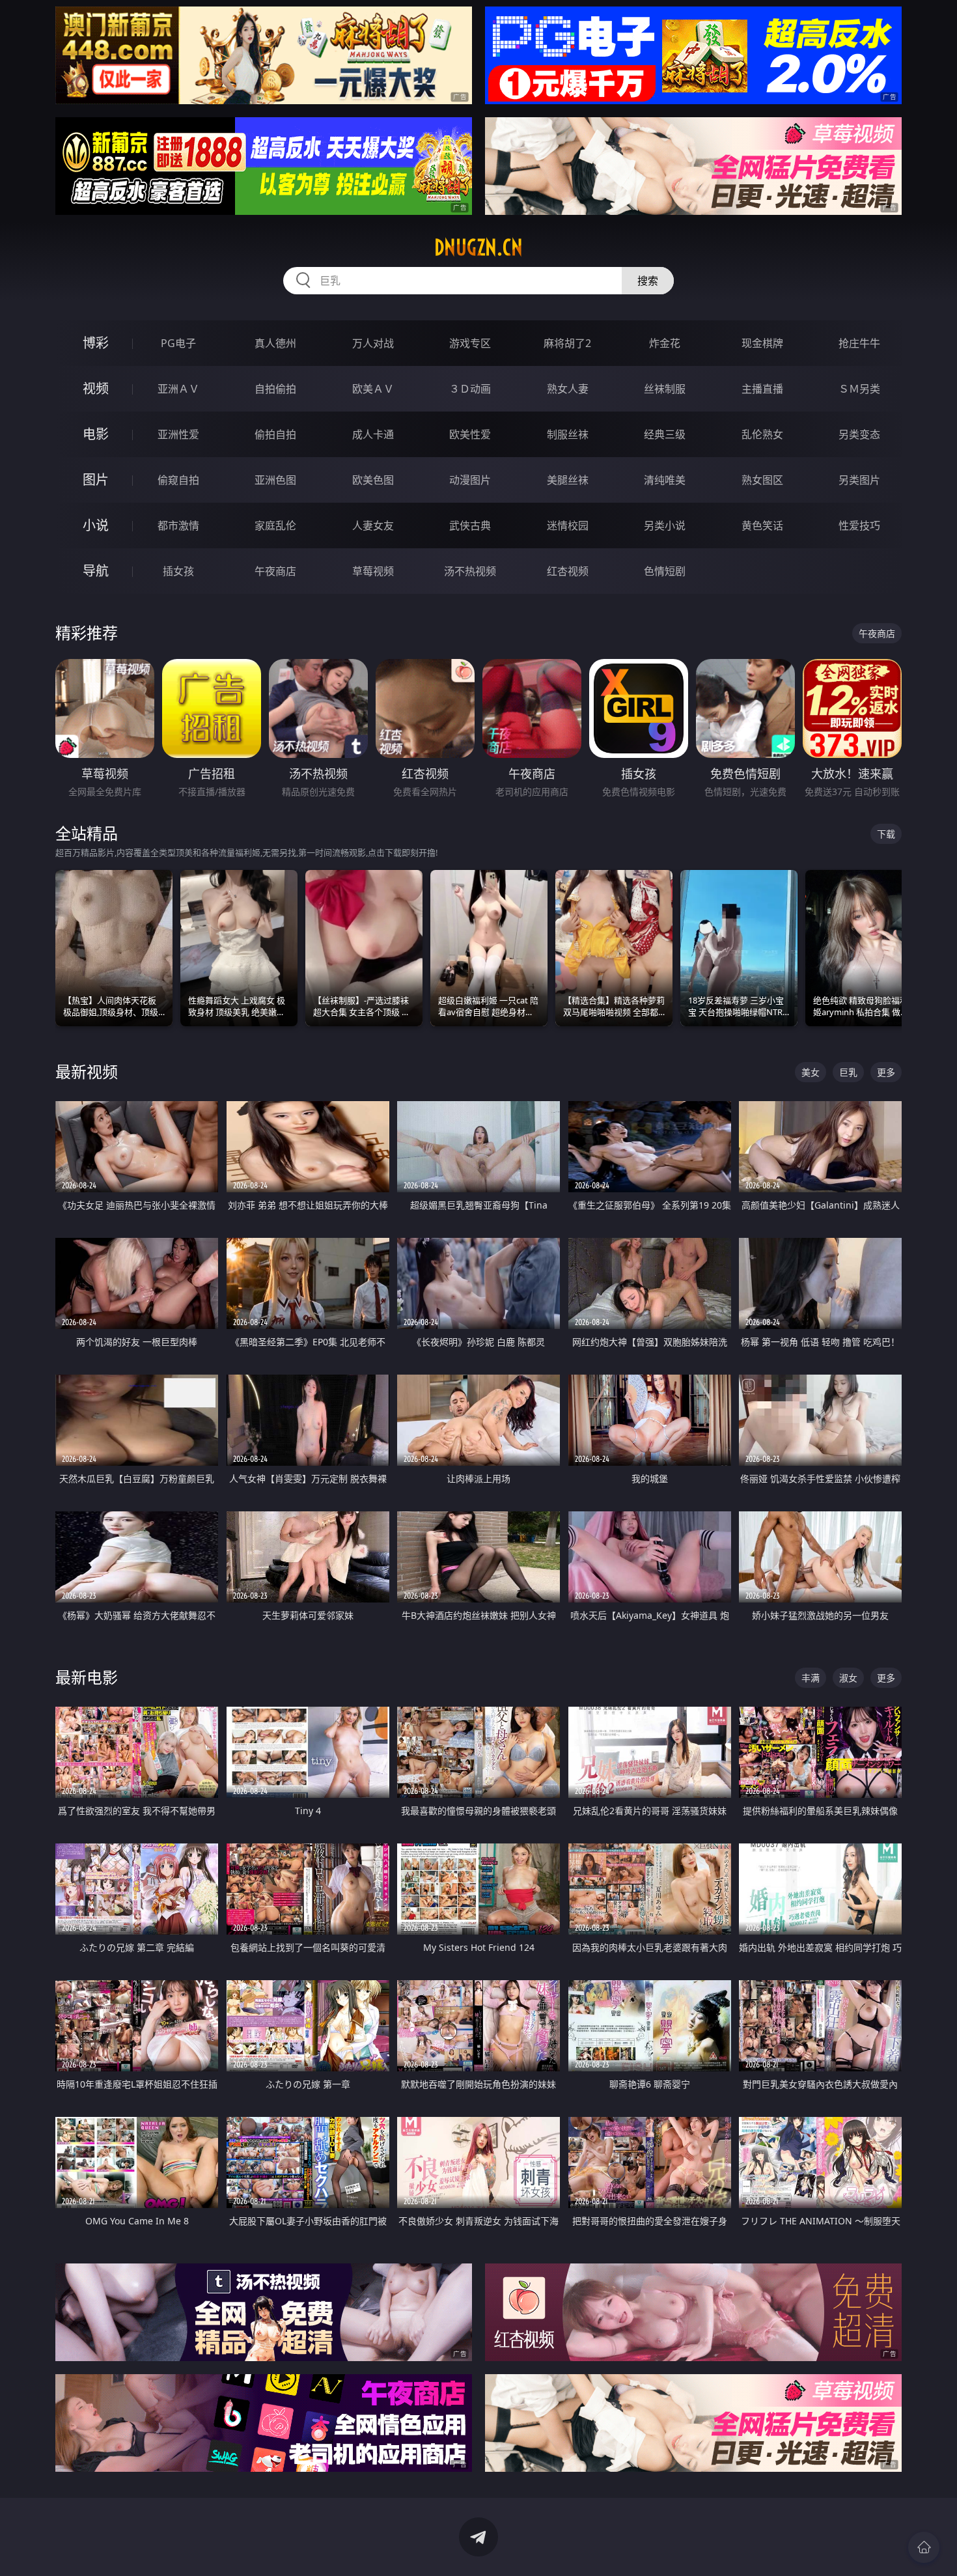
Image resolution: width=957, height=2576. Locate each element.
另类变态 (859, 434)
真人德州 (275, 343)
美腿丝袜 (568, 480)
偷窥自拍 (178, 480)
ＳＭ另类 (859, 389)
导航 (96, 571)
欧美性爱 (470, 434)
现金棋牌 (762, 343)
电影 (96, 434)
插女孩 (178, 571)
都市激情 (178, 525)
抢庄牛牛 (859, 343)
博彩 (96, 343)
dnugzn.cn (478, 247)
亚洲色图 (275, 480)
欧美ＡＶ (373, 389)
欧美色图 (373, 480)
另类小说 (665, 525)
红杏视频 (568, 571)
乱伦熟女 (762, 434)
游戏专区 (470, 343)
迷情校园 (568, 525)
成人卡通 (373, 434)
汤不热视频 (470, 571)
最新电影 (87, 1677)
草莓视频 (373, 571)
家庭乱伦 (275, 525)
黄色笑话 (762, 525)
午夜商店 (275, 571)
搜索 (648, 281)
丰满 (811, 1678)
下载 (886, 834)
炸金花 (665, 343)
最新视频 (87, 1071)
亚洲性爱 (178, 434)
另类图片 (859, 480)
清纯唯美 (665, 480)
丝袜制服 (665, 389)
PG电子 (178, 343)
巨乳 (848, 1072)
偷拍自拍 (275, 434)
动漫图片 (470, 480)
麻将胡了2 (567, 343)
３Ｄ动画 (470, 389)
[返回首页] (924, 2547)
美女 (811, 1072)
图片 (96, 480)
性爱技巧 (859, 525)
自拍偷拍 (275, 389)
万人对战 (373, 343)
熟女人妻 (568, 389)
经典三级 (665, 434)
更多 (886, 1072)
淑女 (848, 1678)
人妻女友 (373, 525)
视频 (96, 388)
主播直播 (762, 389)
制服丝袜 (568, 434)
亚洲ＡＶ (178, 389)
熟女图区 (762, 480)
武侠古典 (470, 525)
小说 (96, 525)
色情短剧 (665, 571)
